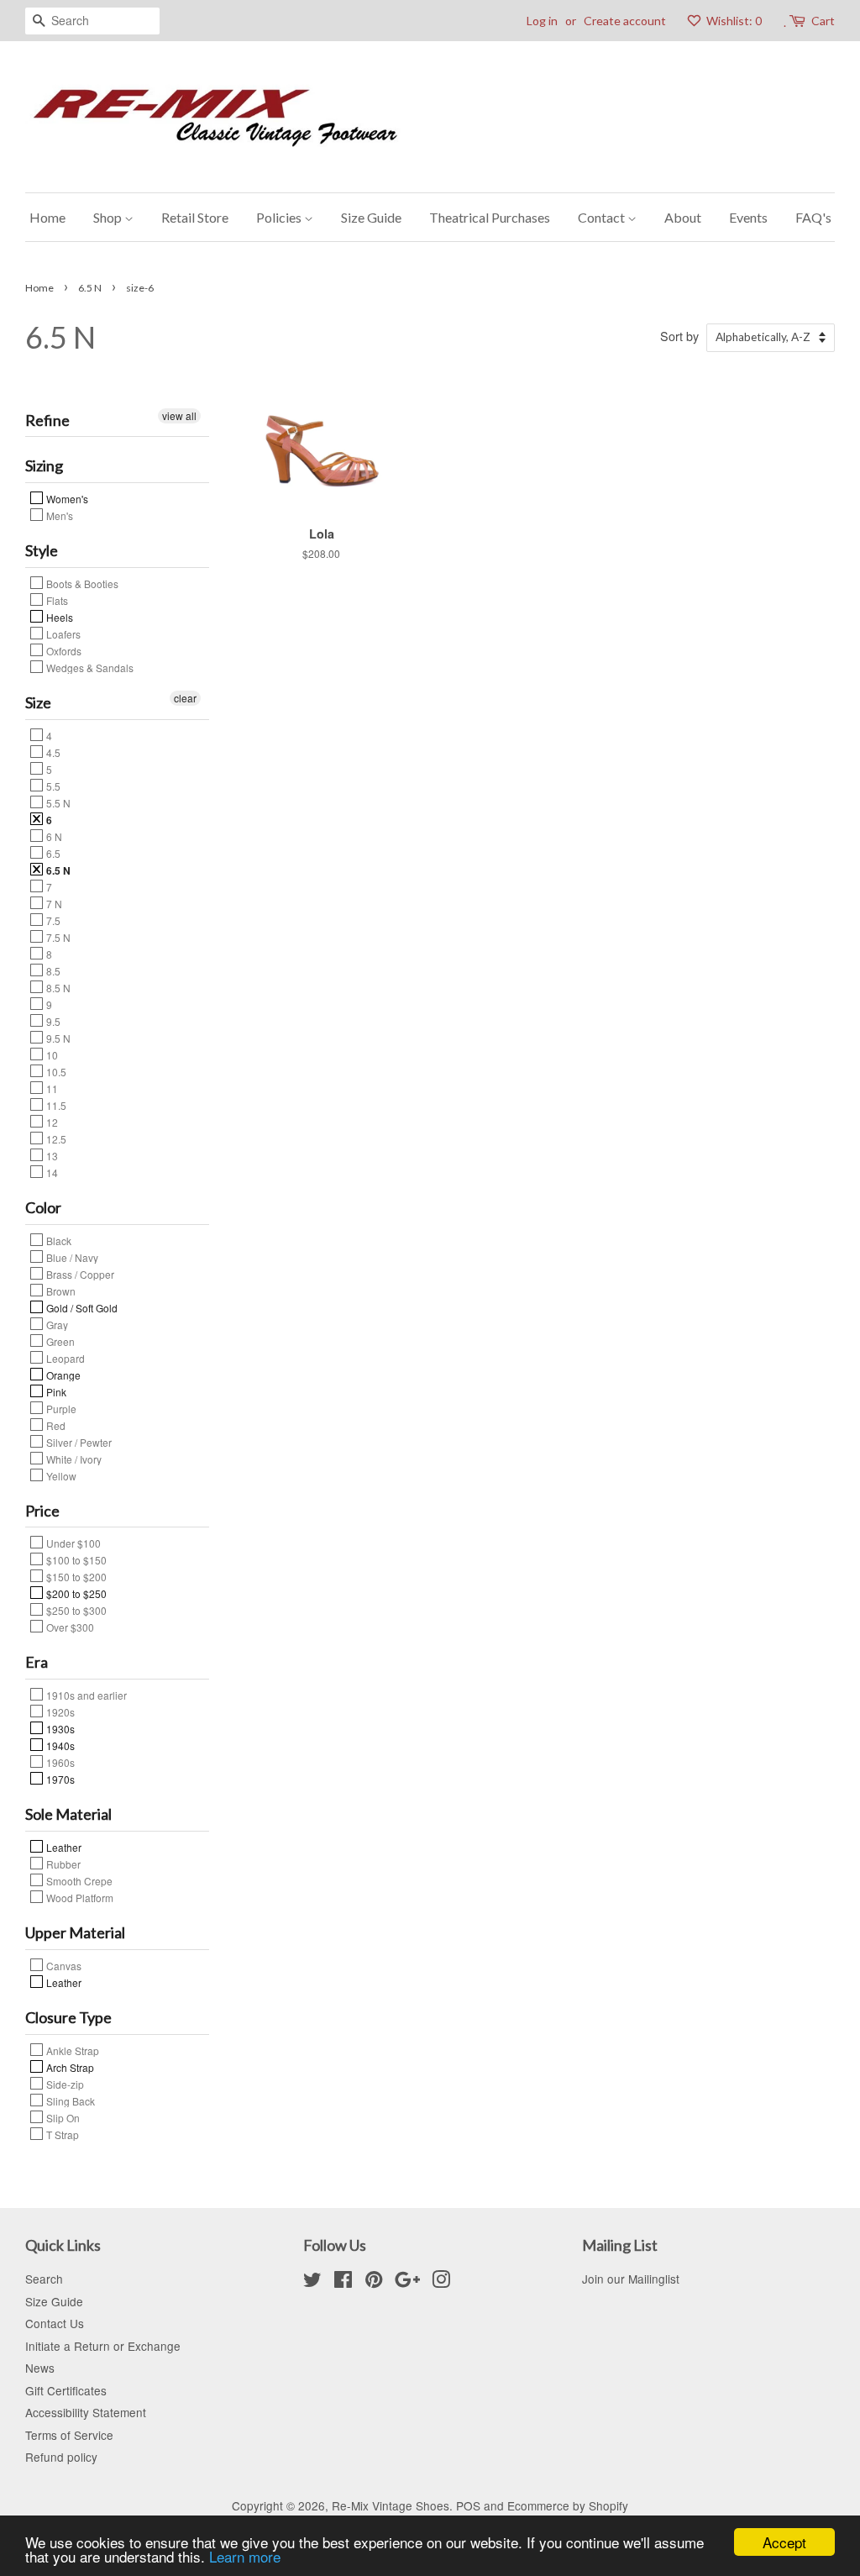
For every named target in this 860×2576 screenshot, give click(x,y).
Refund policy (61, 2457)
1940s (59, 1745)
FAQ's (813, 217)
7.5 (52, 920)
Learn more (245, 2556)
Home (47, 217)
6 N (53, 836)
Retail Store (195, 217)
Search (44, 2279)
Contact (603, 217)
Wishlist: (733, 21)
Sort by (679, 336)
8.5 (52, 970)
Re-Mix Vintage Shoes (391, 2505)
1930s (59, 1728)
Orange (62, 1375)
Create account (625, 21)
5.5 (52, 786)
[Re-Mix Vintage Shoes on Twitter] (312, 2282)
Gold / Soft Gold (81, 1307)
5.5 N (57, 802)
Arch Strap (69, 2067)
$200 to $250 (75, 1593)
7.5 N (57, 937)
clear (185, 698)
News (40, 2368)
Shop (109, 217)
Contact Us (55, 2323)
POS (468, 2505)
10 (51, 1054)
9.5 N (57, 1038)
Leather (63, 1847)
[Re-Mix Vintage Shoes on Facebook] (343, 2282)
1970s (59, 1779)
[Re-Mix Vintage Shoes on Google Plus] (407, 2282)
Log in (542, 21)
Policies (280, 217)
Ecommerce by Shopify (568, 2505)
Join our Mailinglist (631, 2279)
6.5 (52, 853)
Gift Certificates (66, 2390)
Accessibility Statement (86, 2412)
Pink (55, 1391)
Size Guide (371, 217)
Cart (823, 21)
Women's (66, 498)
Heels (58, 617)
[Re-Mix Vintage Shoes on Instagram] (441, 2282)
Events (748, 217)
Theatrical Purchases (490, 217)
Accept (784, 2542)
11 (51, 1088)
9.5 (52, 1021)
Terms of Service (69, 2435)
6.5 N (90, 288)
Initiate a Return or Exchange (103, 2346)
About (683, 217)
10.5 (55, 1071)
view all (179, 415)
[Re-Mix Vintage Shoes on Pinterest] (374, 2282)
